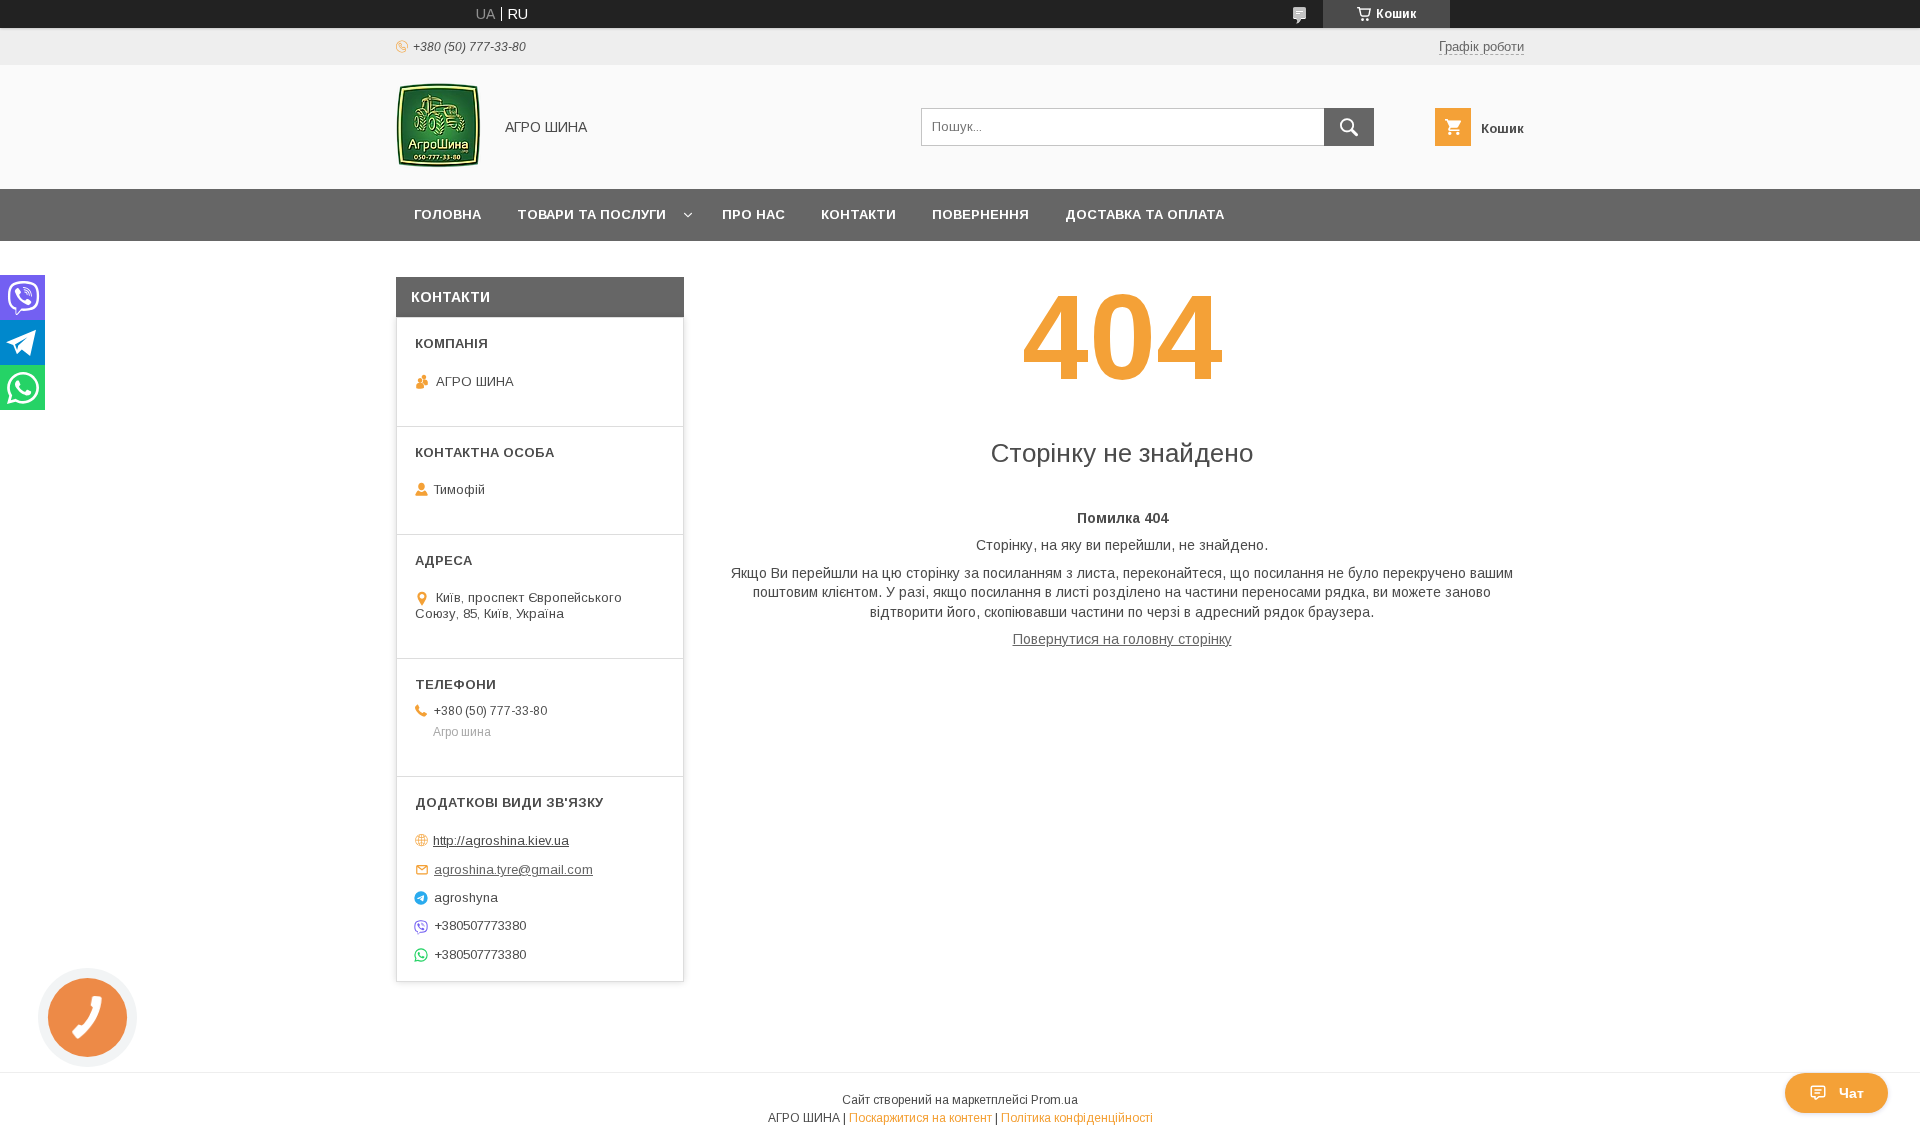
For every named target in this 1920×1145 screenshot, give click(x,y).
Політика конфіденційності (1077, 1118)
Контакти (858, 214)
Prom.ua (1054, 1100)
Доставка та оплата (1144, 214)
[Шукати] (1349, 127)
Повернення (980, 214)
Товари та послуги (591, 214)
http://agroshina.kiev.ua (501, 840)
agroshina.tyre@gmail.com (513, 869)
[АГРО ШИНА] (438, 163)
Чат (1851, 1093)
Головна (447, 214)
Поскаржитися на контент (920, 1118)
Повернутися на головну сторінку (1122, 639)
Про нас (753, 214)
